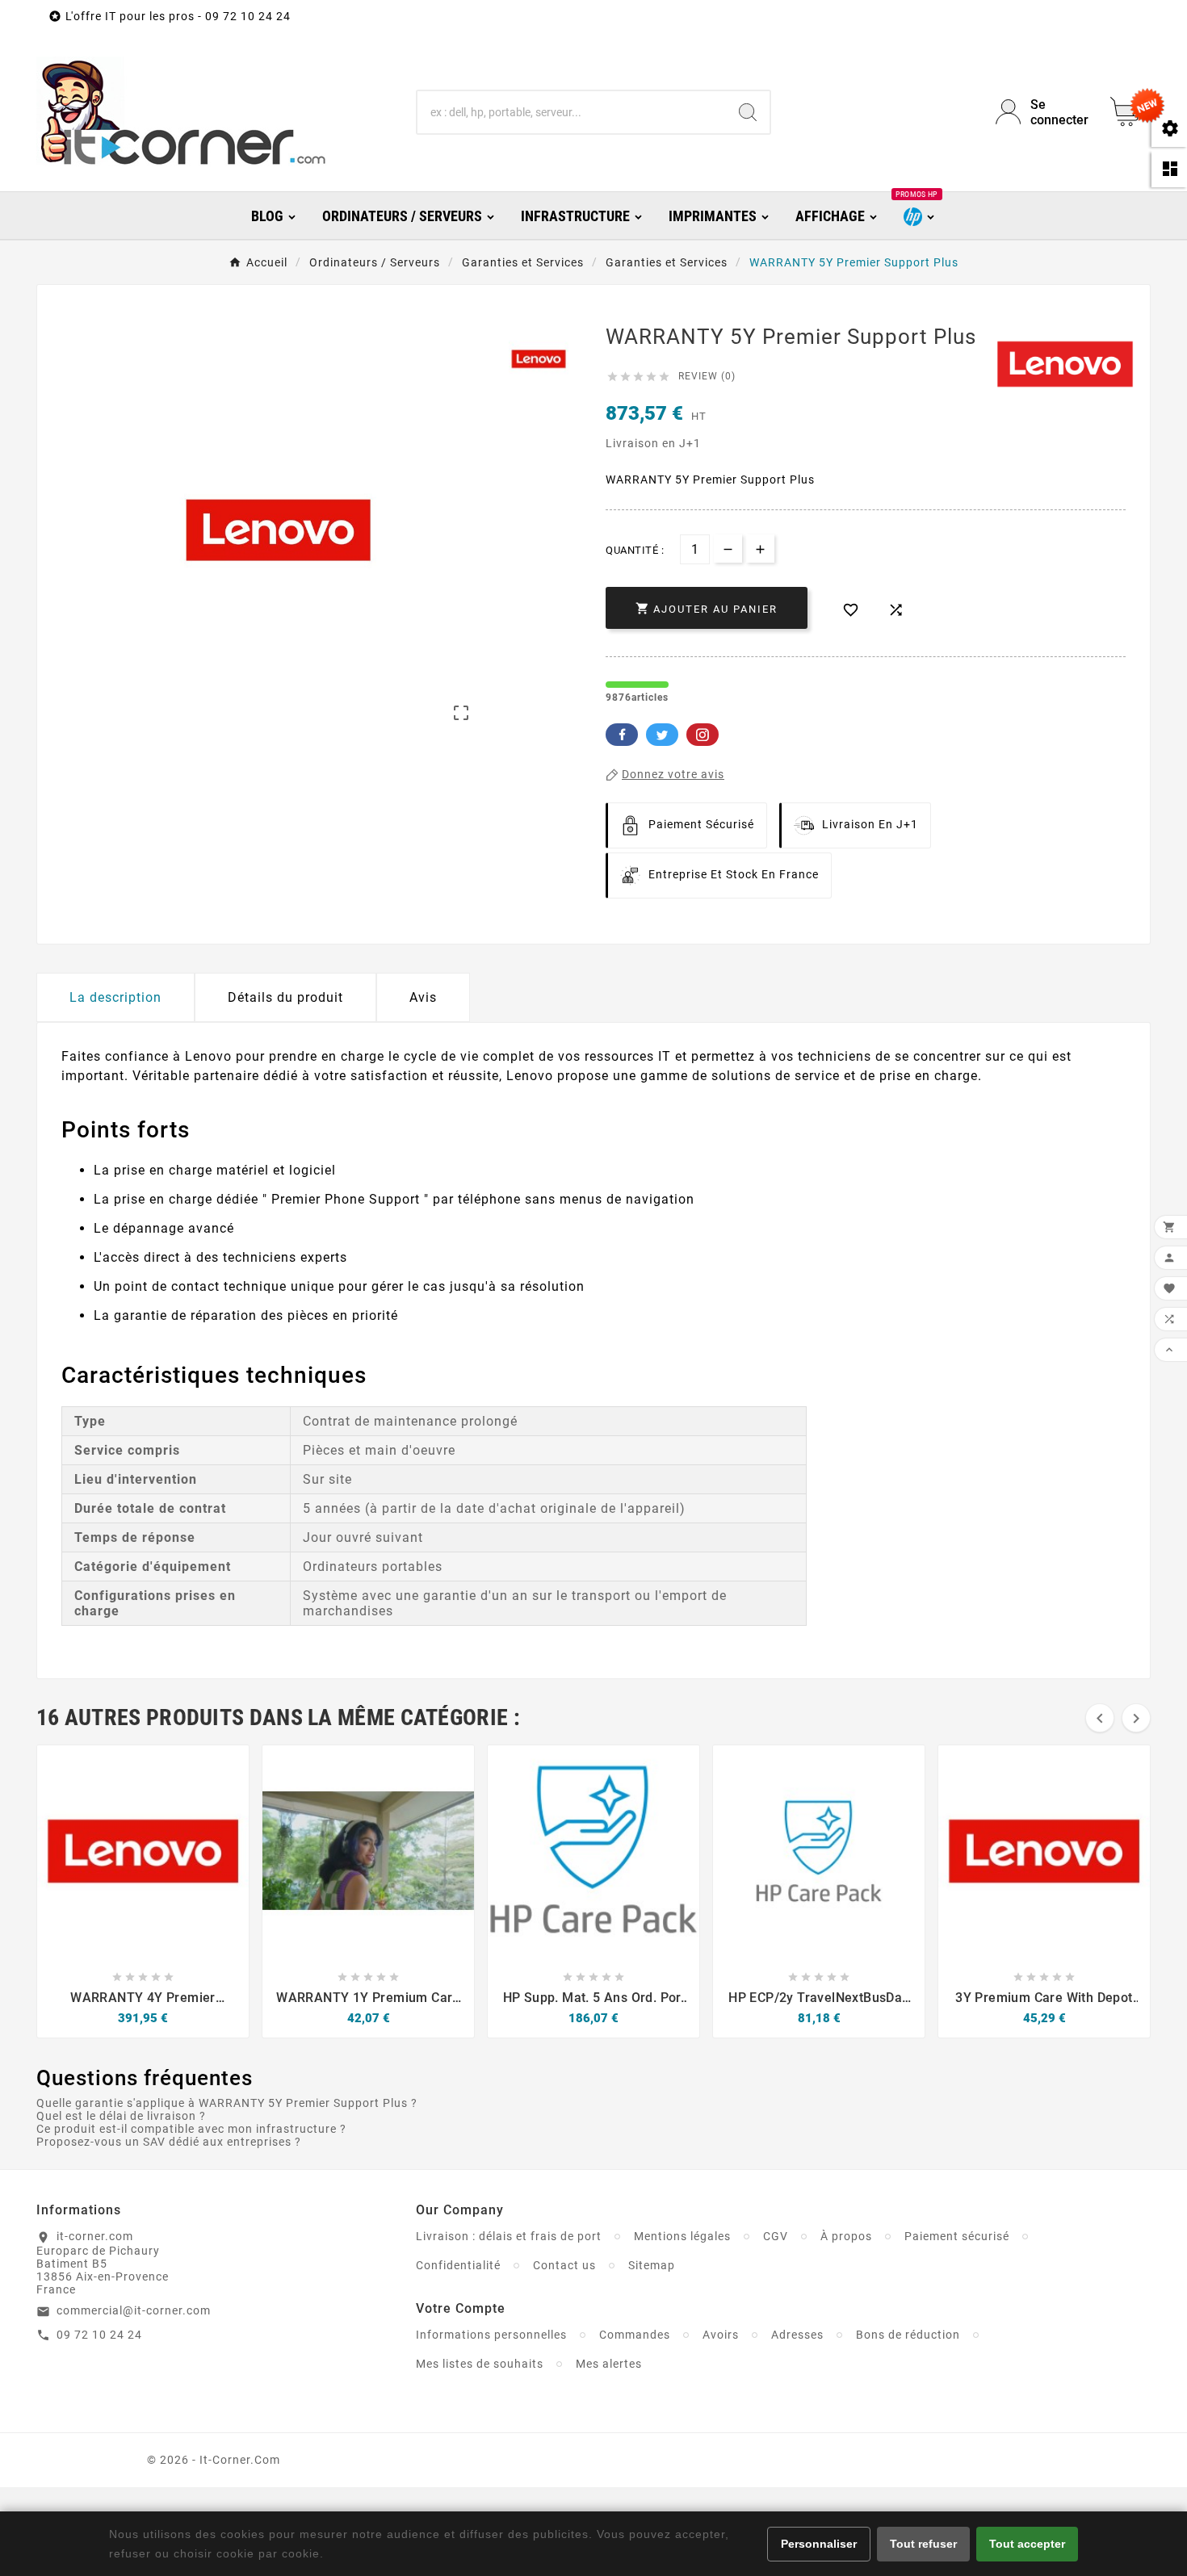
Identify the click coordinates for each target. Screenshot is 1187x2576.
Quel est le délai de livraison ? (121, 2116)
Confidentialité (458, 2265)
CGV (776, 2236)
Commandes (635, 2335)
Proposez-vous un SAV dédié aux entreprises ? (169, 2142)
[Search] (748, 112)
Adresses (797, 2335)
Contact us (564, 2265)
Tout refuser (923, 2544)
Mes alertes (609, 2364)
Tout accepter (1027, 2544)
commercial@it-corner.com (134, 2310)
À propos (846, 2236)
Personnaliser (819, 2544)
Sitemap (652, 2265)
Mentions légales (682, 2236)
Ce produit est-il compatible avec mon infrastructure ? (191, 2129)
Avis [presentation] (423, 997)
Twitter (662, 735)
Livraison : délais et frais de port (509, 2236)
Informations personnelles (491, 2335)
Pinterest (703, 735)
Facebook (622, 735)
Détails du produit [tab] (285, 997)
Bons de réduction (908, 2335)
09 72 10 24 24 (99, 2335)
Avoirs (721, 2335)
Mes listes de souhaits (480, 2364)
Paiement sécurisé (957, 2236)
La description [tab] (115, 997)
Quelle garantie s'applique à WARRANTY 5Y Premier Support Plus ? (227, 2103)
